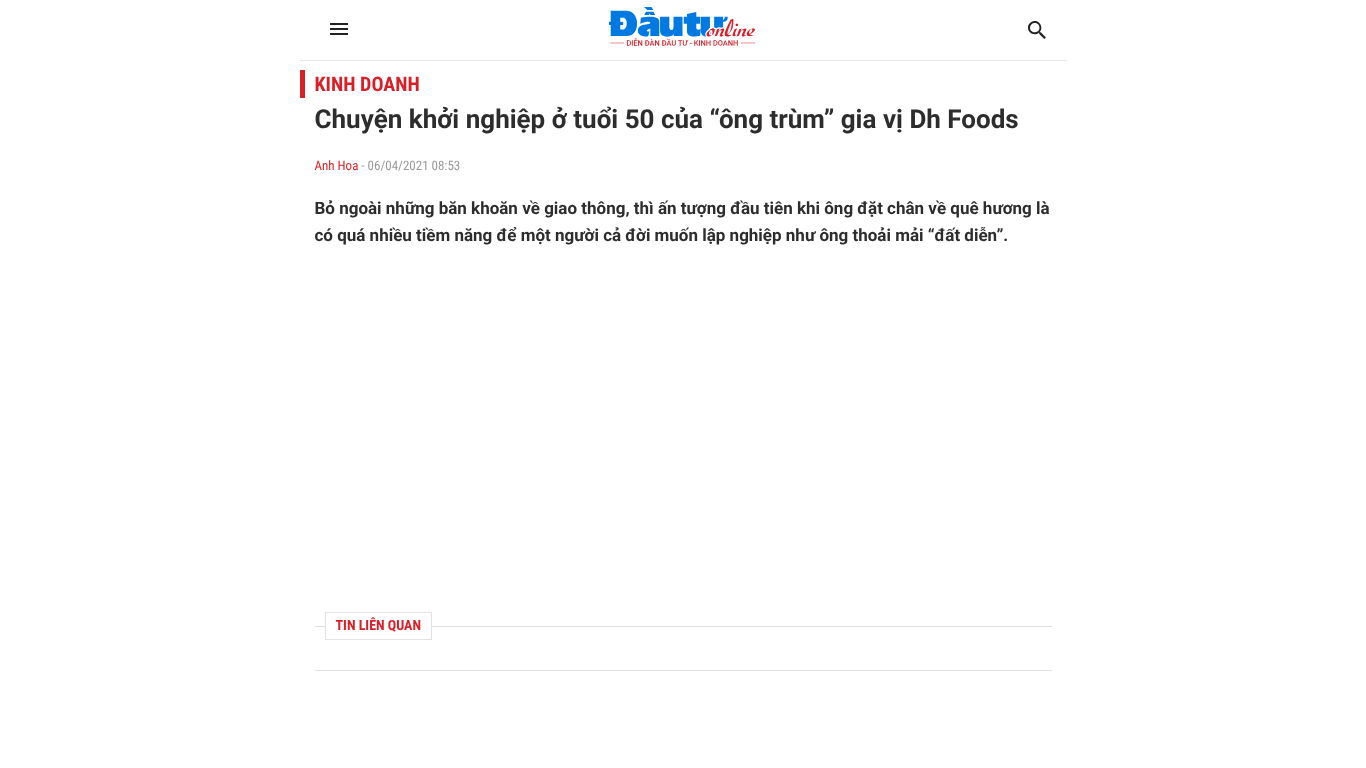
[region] (683, 430)
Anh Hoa (337, 166)
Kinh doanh (367, 84)
